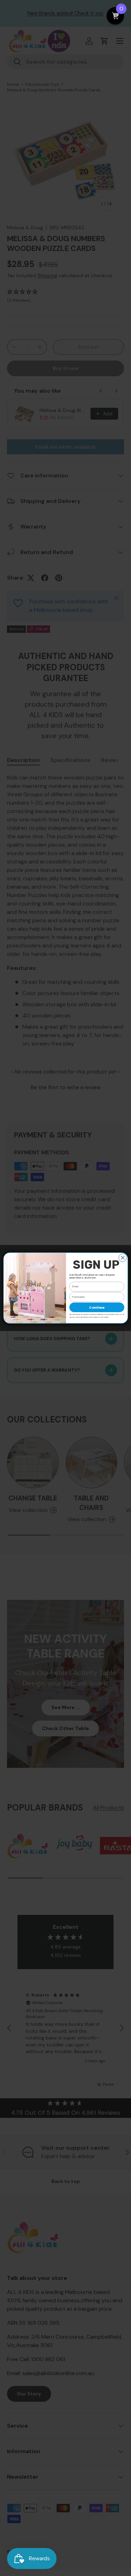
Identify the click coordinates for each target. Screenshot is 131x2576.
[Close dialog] (122, 1258)
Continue (97, 1307)
